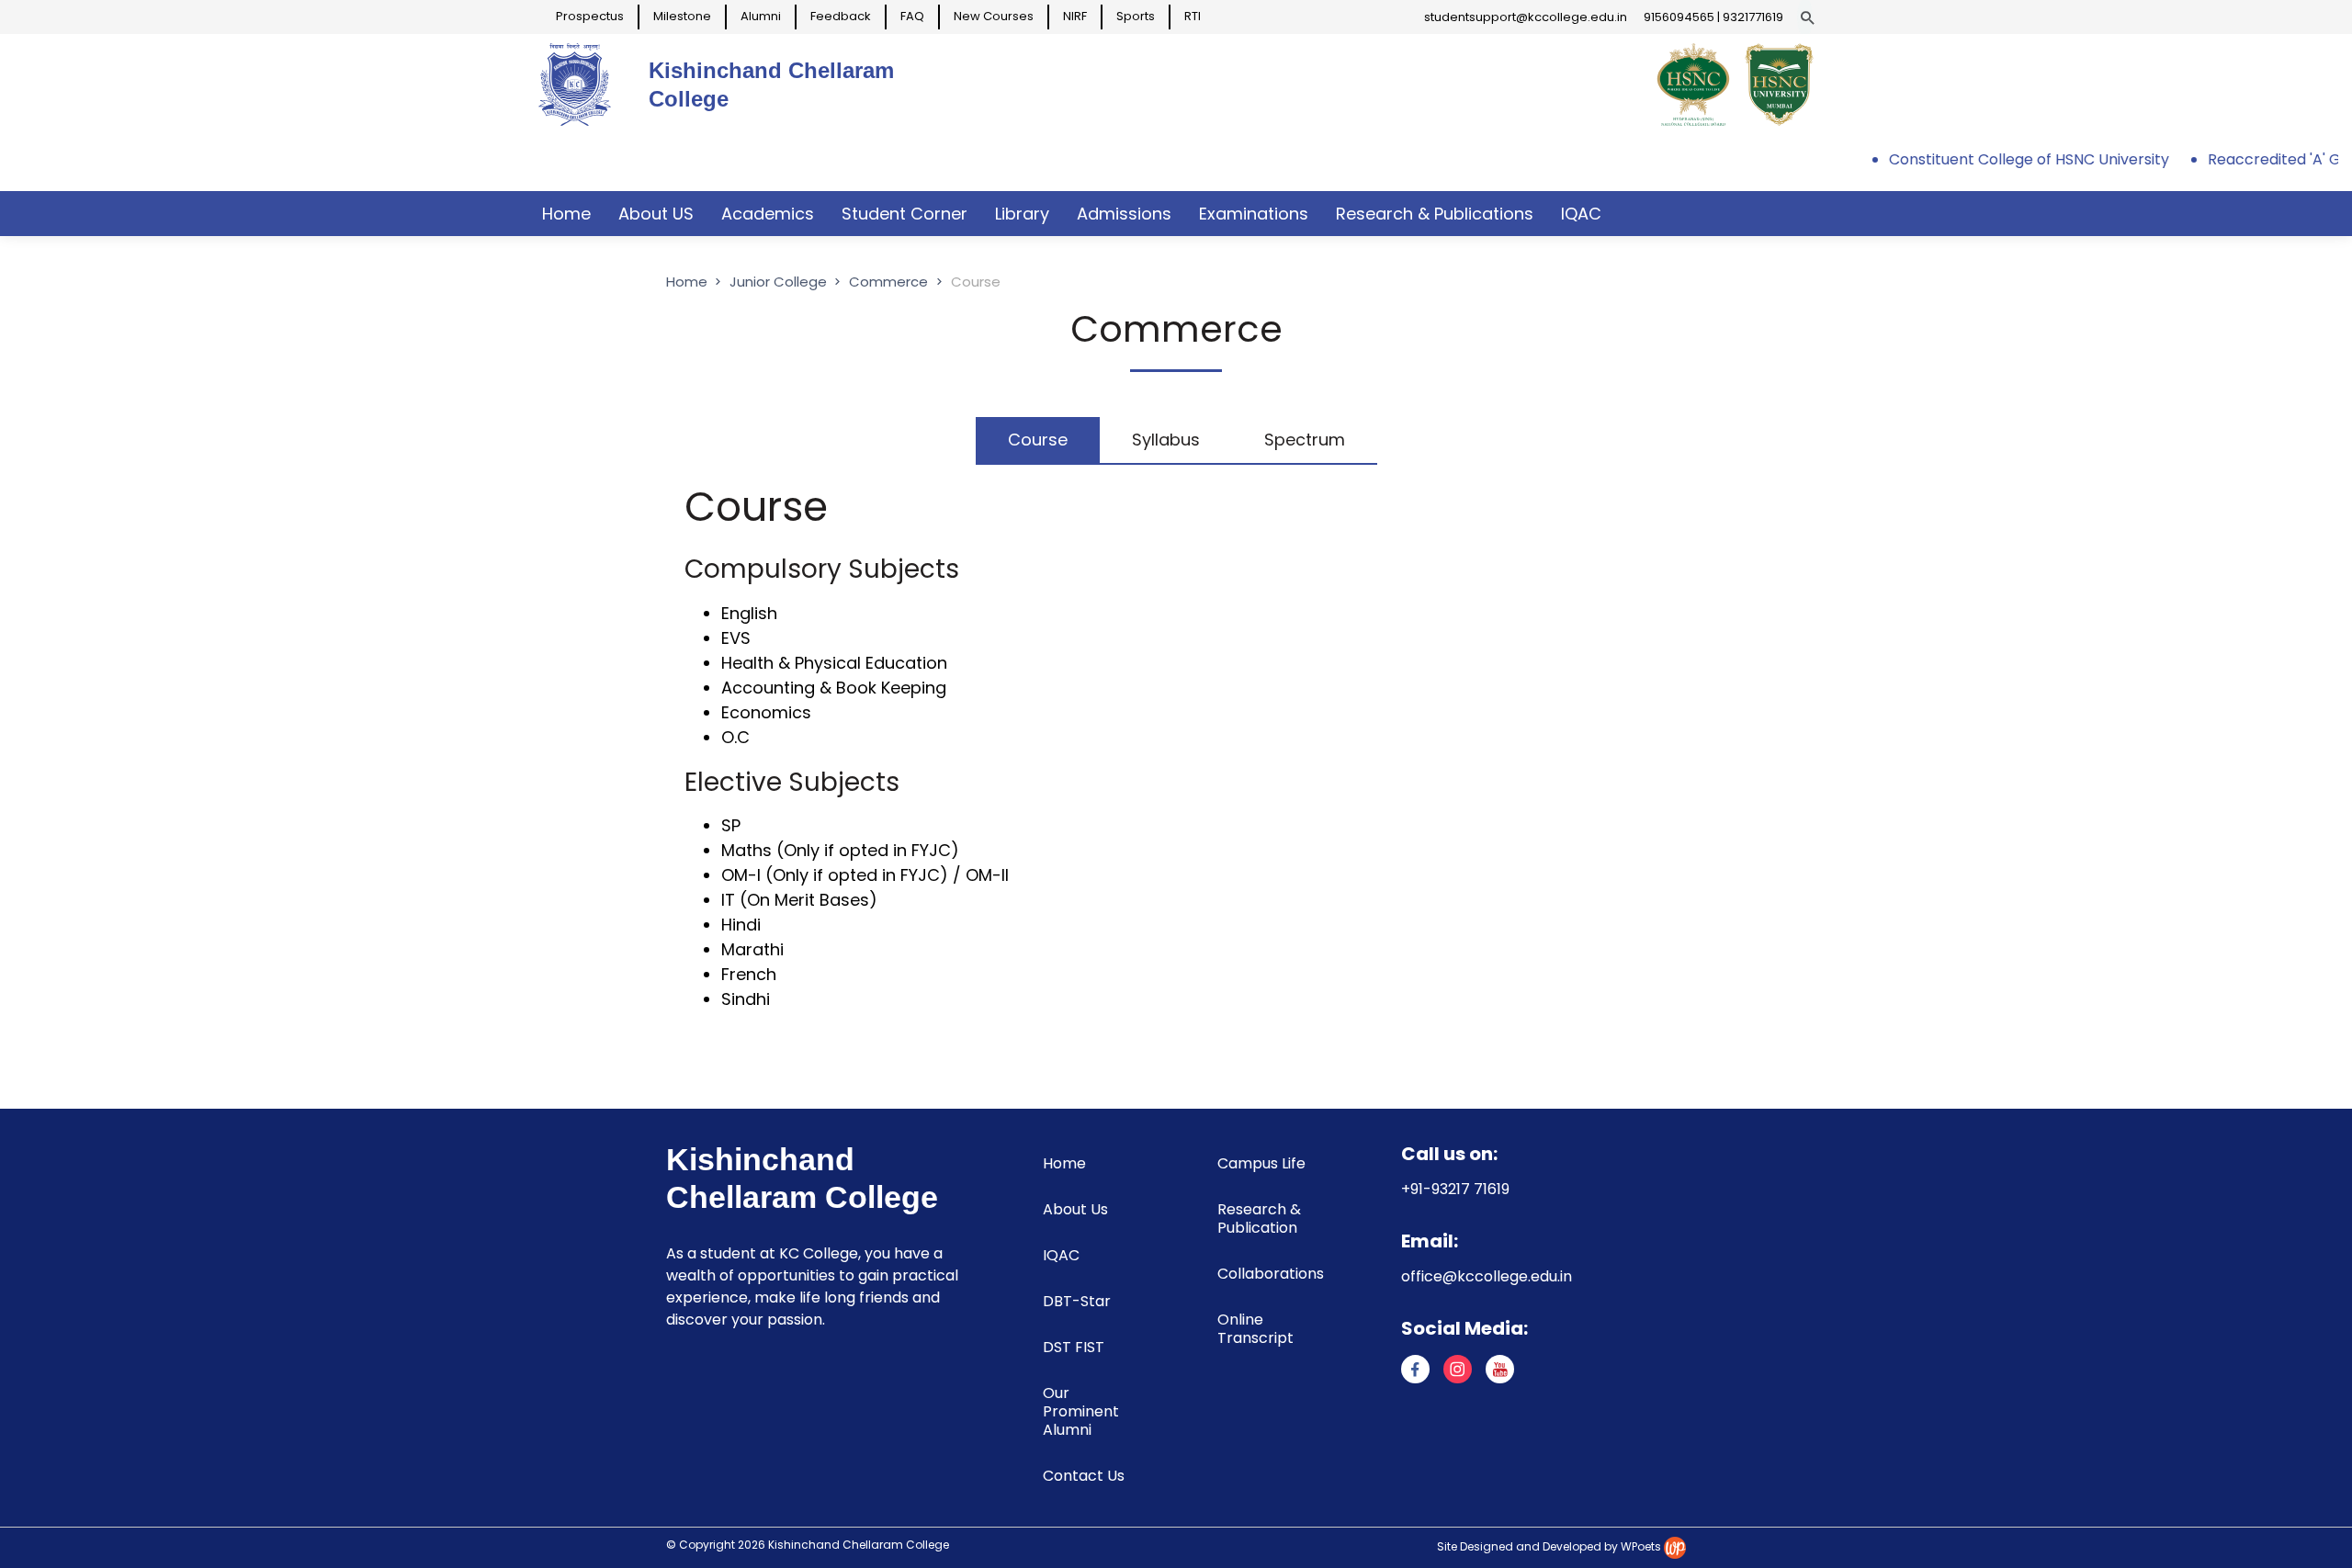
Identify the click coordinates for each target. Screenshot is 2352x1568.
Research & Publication (1259, 1218)
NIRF (1075, 16)
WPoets (1641, 1546)
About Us (1075, 1209)
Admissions (1124, 214)
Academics (768, 214)
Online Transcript (1255, 1329)
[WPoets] (1675, 1546)
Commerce (888, 282)
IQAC (1581, 214)
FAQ (912, 16)
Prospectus (590, 16)
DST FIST (1074, 1347)
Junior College (780, 282)
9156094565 (1679, 17)
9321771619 (1753, 17)
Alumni (761, 16)
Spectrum (1305, 440)
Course (1038, 440)
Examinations (1254, 214)
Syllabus (1166, 440)
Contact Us (1084, 1476)
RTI (1193, 16)
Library (1022, 214)
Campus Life (1261, 1163)
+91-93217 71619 (1455, 1189)
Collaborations (1271, 1274)
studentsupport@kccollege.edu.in (1526, 17)
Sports (1136, 16)
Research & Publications (1435, 214)
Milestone (682, 16)
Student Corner (905, 214)
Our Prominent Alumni (1081, 1411)
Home (566, 214)
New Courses (994, 16)
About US (656, 214)
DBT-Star (1077, 1301)
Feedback (841, 16)
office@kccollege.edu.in (1487, 1276)
